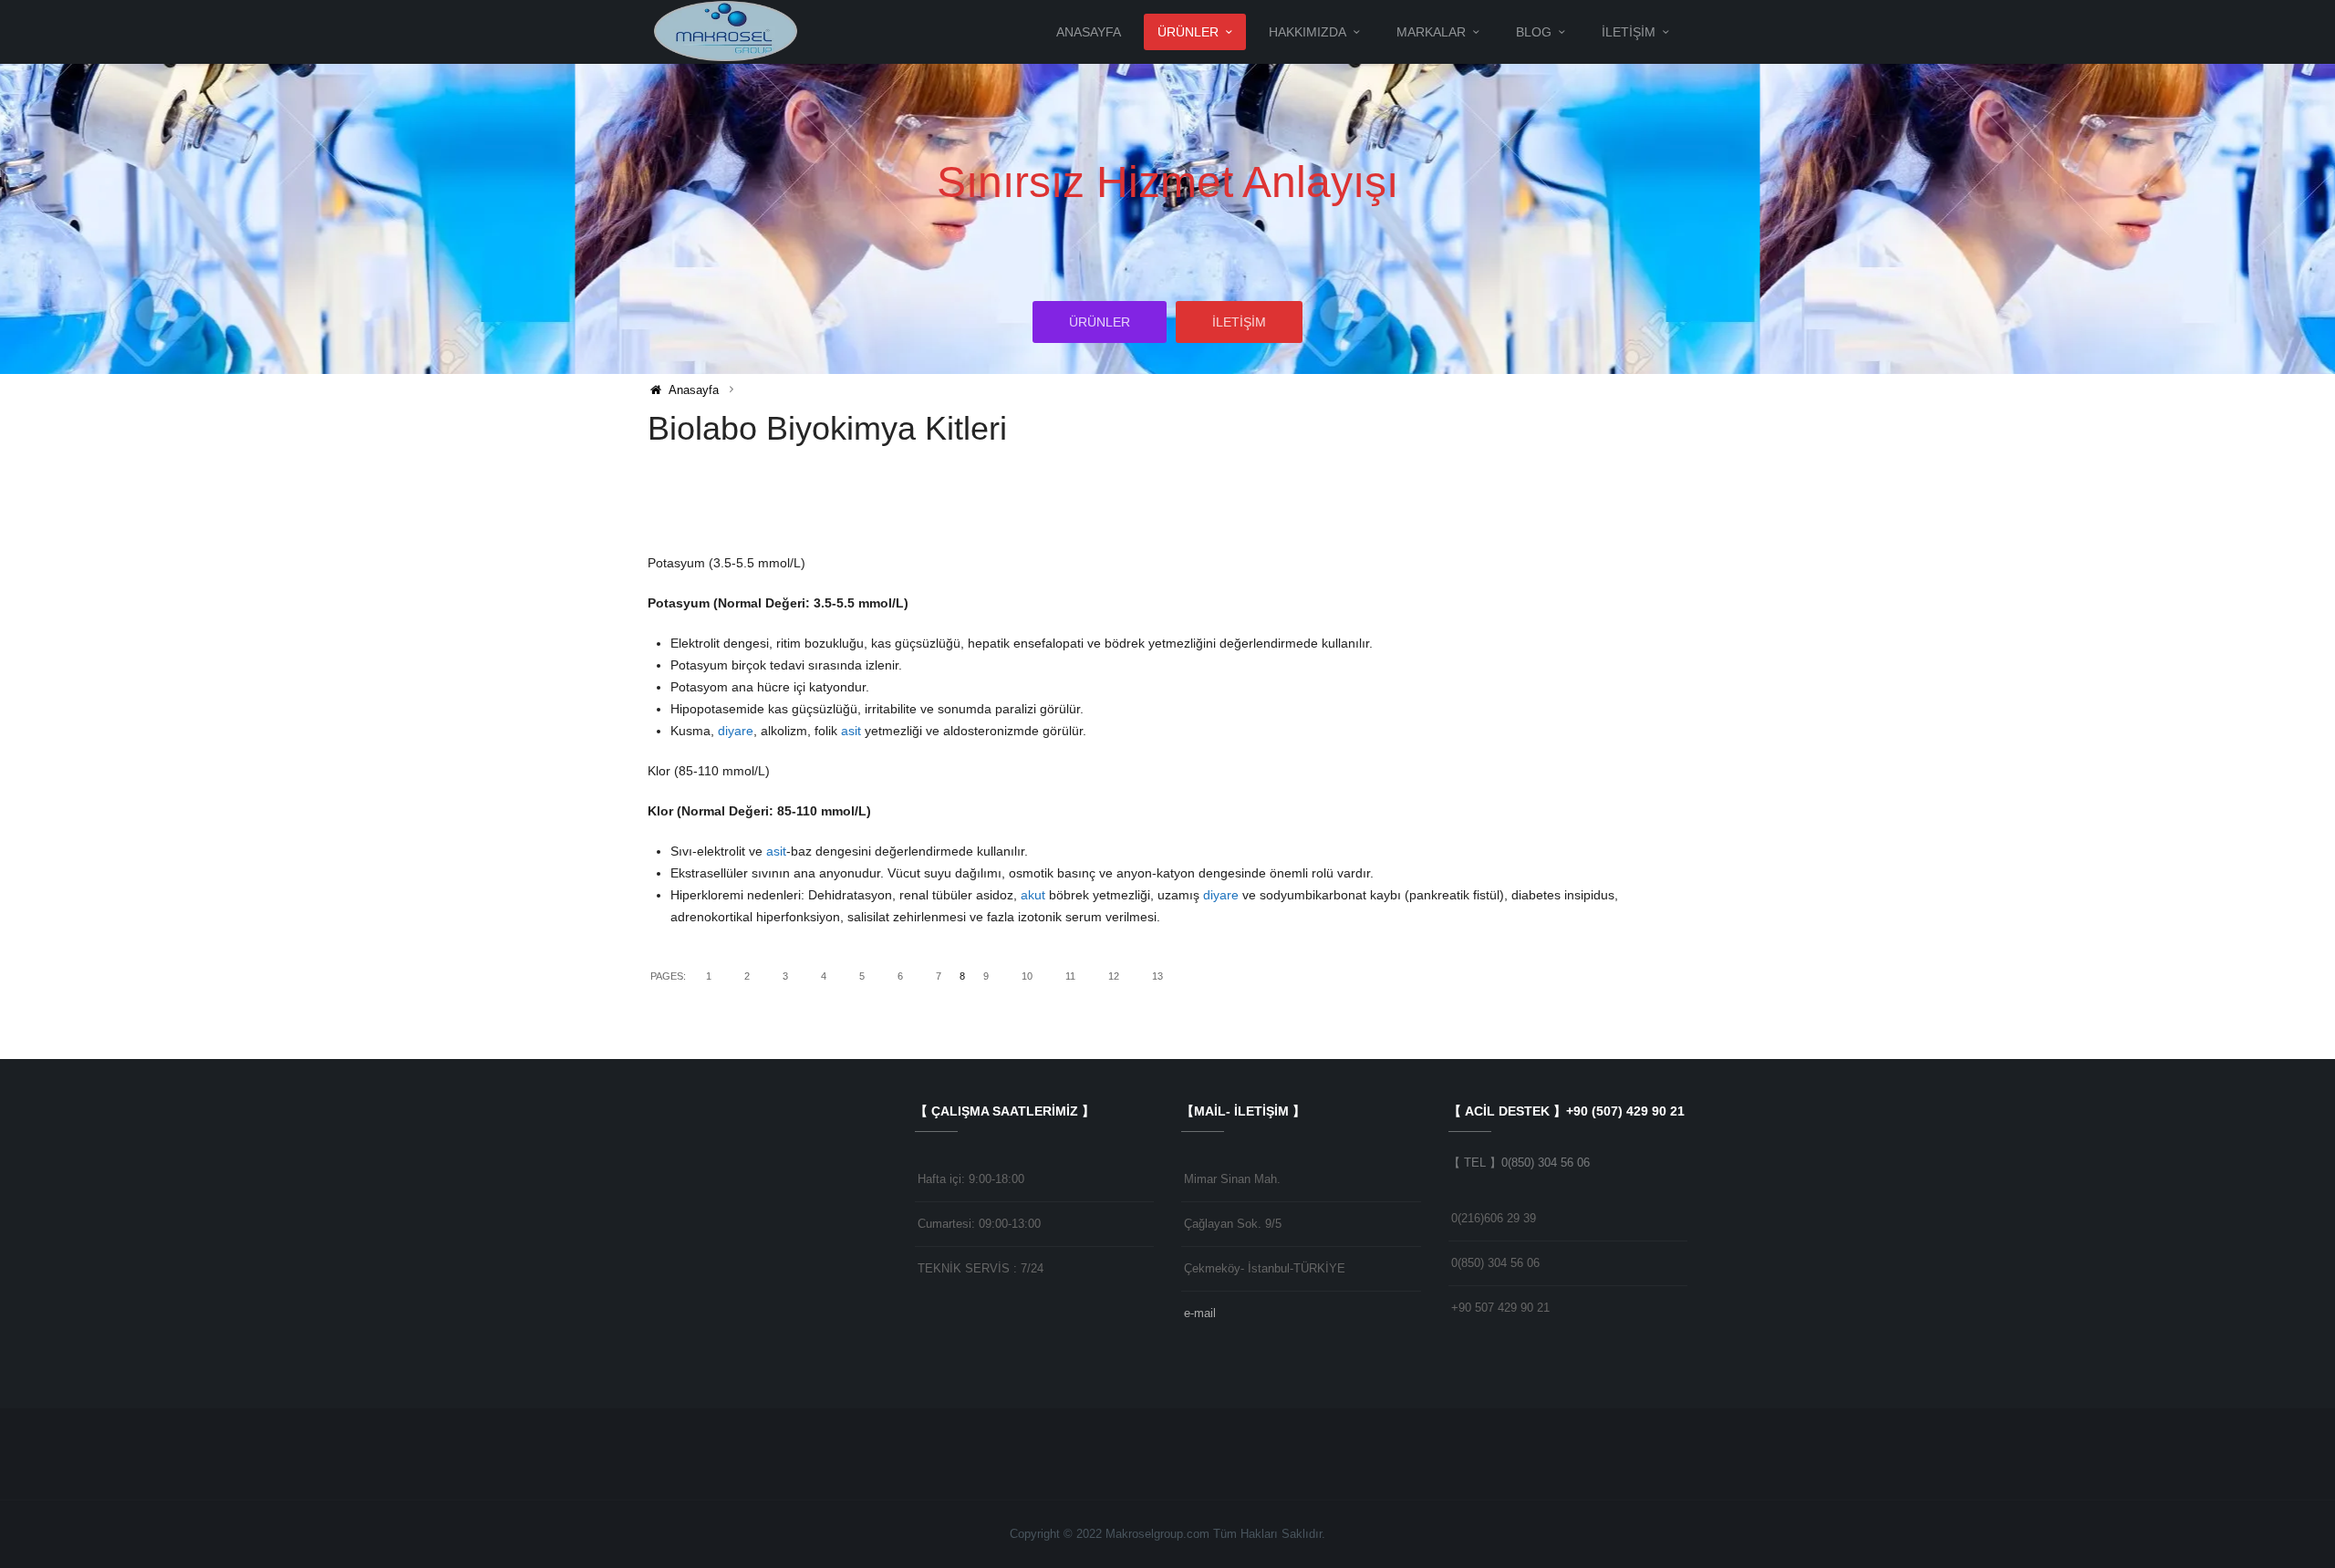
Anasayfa (1089, 32)
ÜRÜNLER (1188, 32)
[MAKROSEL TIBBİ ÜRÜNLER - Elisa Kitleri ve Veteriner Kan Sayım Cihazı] (727, 31)
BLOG (1534, 32)
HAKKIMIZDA (1308, 32)
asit (851, 731)
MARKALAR (1431, 32)
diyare (736, 731)
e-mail (1200, 1313)
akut (1033, 895)
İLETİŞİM (1629, 32)
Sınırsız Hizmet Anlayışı (1167, 182)
